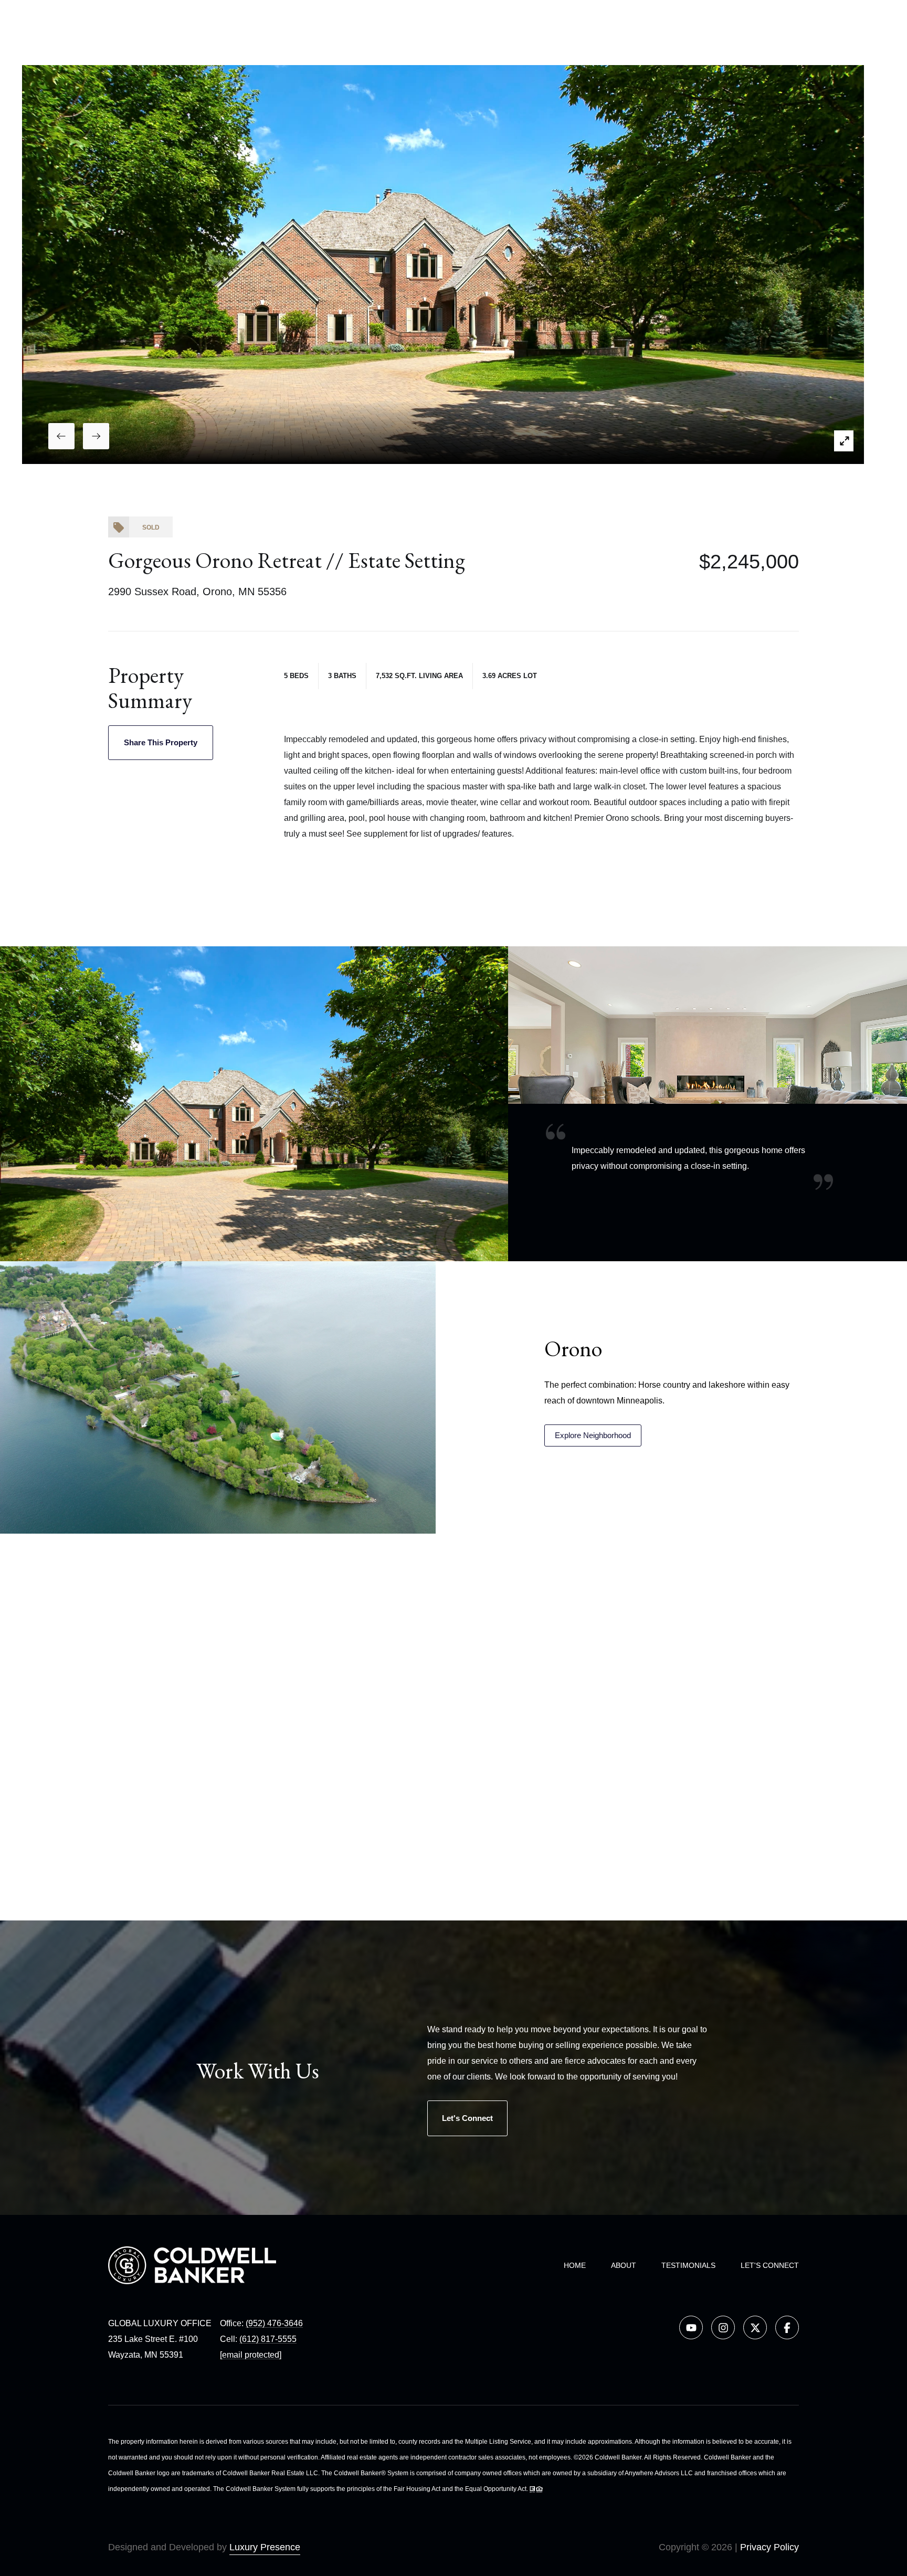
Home (575, 2265)
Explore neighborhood (593, 1435)
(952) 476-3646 (274, 2323)
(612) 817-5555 (268, 2339)
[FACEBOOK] (787, 2327)
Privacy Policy (769, 2547)
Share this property (161, 742)
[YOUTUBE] (691, 2327)
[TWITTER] (755, 2327)
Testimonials (688, 2265)
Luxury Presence (265, 2547)
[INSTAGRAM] (723, 2327)
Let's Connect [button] (467, 2118)
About (624, 2265)
